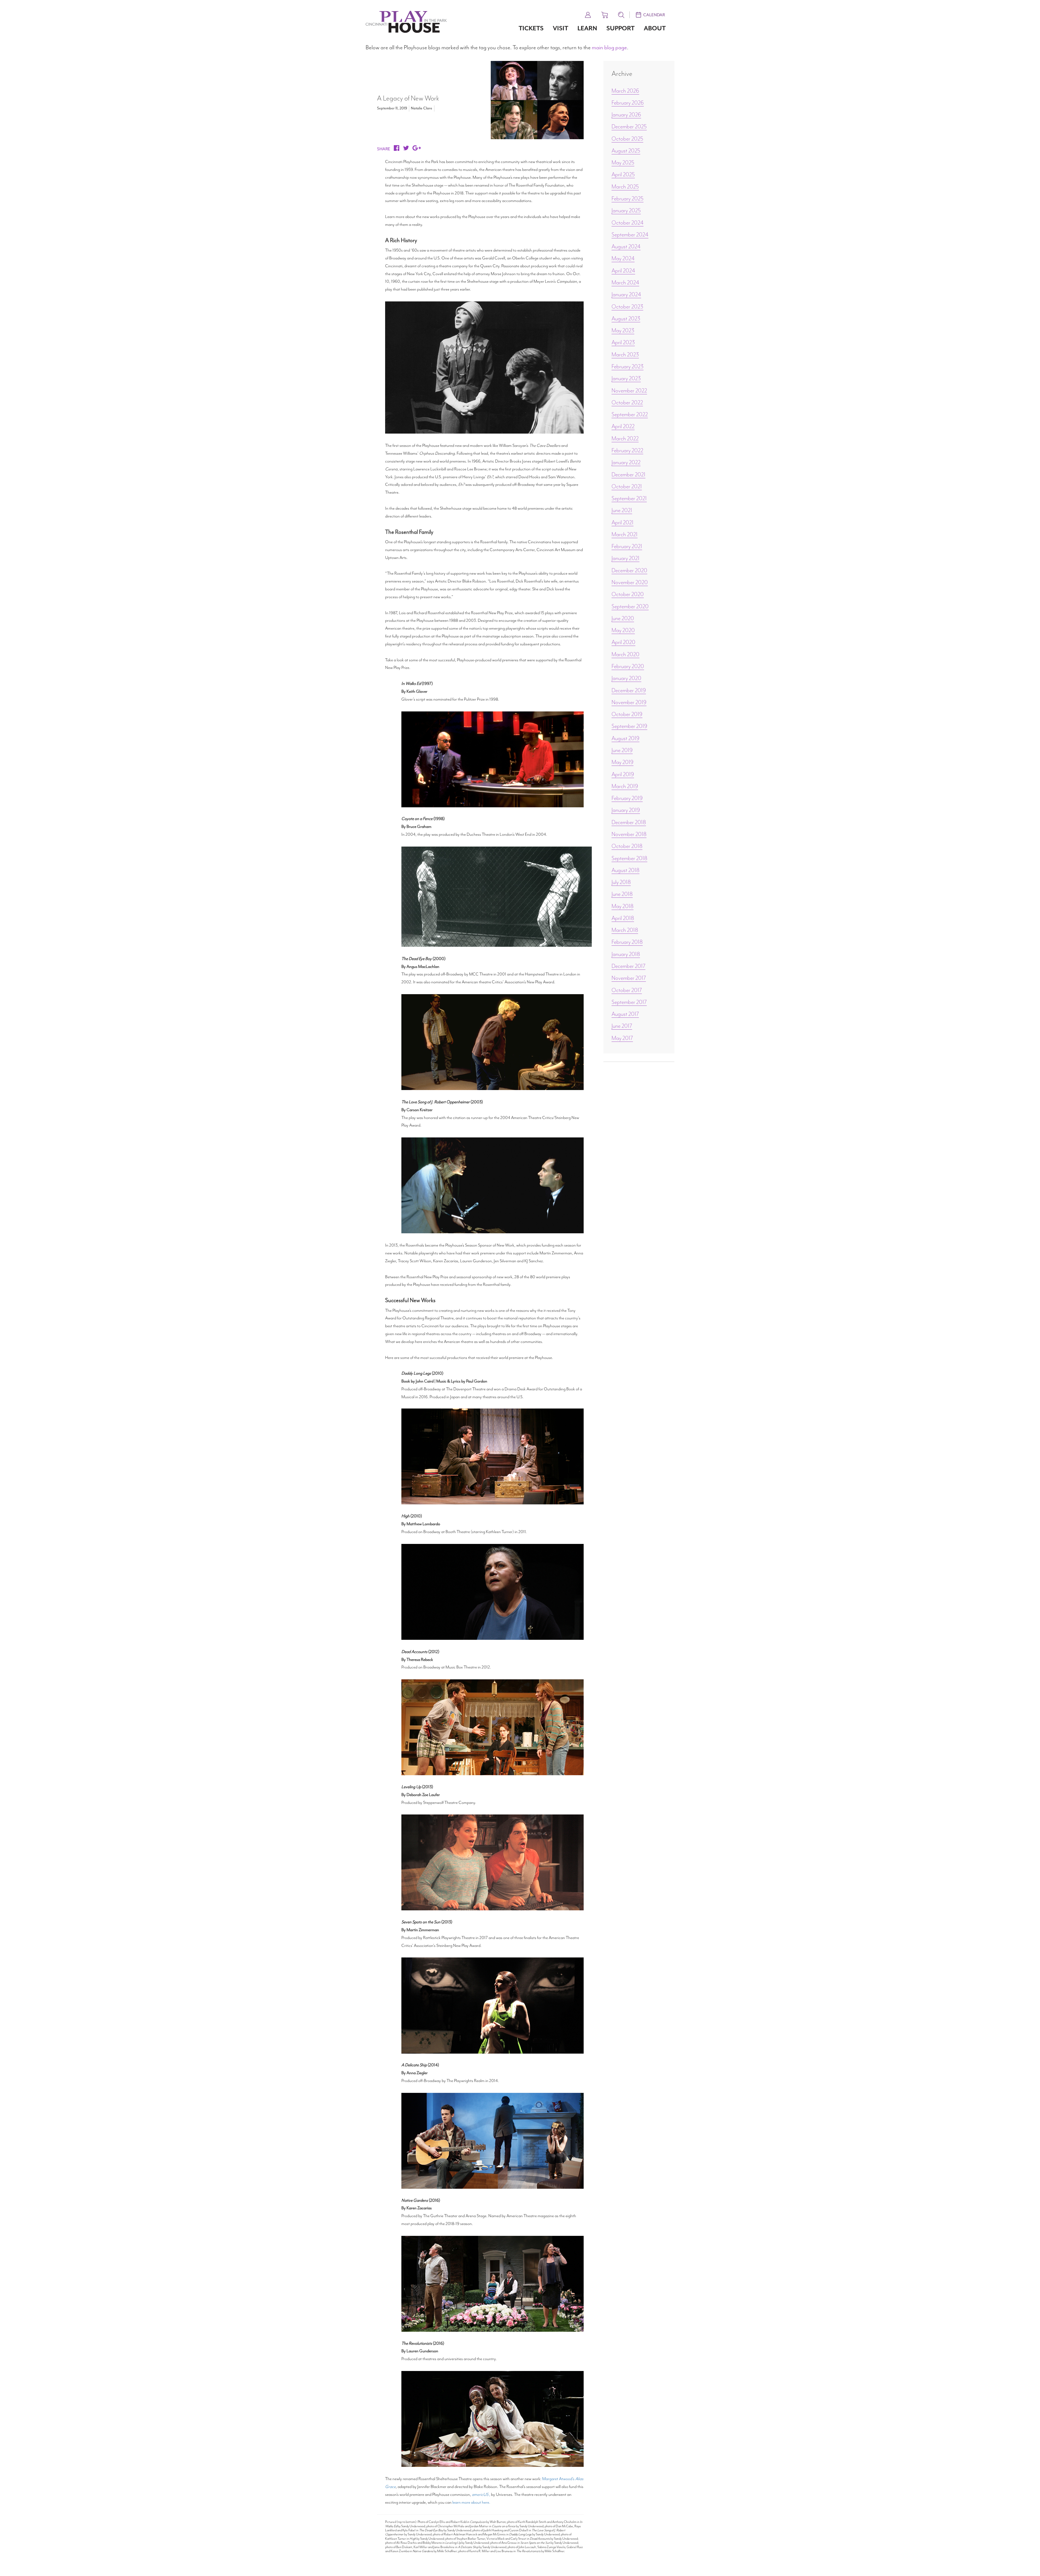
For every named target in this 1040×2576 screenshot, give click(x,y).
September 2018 (629, 858)
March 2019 (625, 786)
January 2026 (626, 115)
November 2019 (629, 702)
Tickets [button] (531, 28)
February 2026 (628, 103)
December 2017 (628, 966)
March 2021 (625, 534)
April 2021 (623, 522)
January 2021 (625, 558)
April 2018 (623, 918)
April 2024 (623, 271)
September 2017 (629, 1002)
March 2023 (625, 354)
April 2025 (623, 174)
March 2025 (625, 187)
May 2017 (622, 1038)
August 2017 (625, 1014)
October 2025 (627, 139)
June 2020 (623, 618)
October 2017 (627, 990)
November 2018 (629, 834)
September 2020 (630, 606)
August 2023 (626, 318)
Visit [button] (560, 28)
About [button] (655, 28)
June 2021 (622, 510)
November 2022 (629, 391)
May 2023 (623, 330)
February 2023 (628, 366)
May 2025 (623, 162)
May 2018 (623, 906)
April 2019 (623, 774)
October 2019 (627, 714)
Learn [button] (587, 28)
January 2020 (626, 678)
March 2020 (625, 654)
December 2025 (629, 126)
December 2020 (629, 570)
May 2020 (623, 630)
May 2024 (623, 258)
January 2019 (626, 810)
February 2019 (627, 798)
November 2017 (629, 978)
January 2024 (626, 294)
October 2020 (628, 594)
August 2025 (626, 151)
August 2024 (626, 246)
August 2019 (625, 738)
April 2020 (623, 642)
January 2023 (626, 378)
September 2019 (629, 726)
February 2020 (628, 666)
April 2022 (623, 426)
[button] (588, 14)
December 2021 (628, 474)
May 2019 (623, 762)
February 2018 (627, 942)
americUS (480, 2494)
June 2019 (622, 750)
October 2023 (627, 307)
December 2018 (629, 822)
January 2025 (626, 210)
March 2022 (625, 438)
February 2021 (627, 546)
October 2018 (627, 846)
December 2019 (629, 690)
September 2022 (630, 414)
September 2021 (629, 498)
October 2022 (627, 402)
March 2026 (625, 91)
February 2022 (627, 450)
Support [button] (620, 28)
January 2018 (626, 954)
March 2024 (625, 282)
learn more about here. (471, 2502)
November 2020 (630, 582)
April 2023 (623, 342)
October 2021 (627, 486)
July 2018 (621, 882)
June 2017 (622, 1026)
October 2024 (628, 223)
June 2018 (622, 894)
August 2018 (625, 870)
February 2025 (628, 199)
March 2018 (625, 930)
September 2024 (630, 235)
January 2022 (626, 462)
